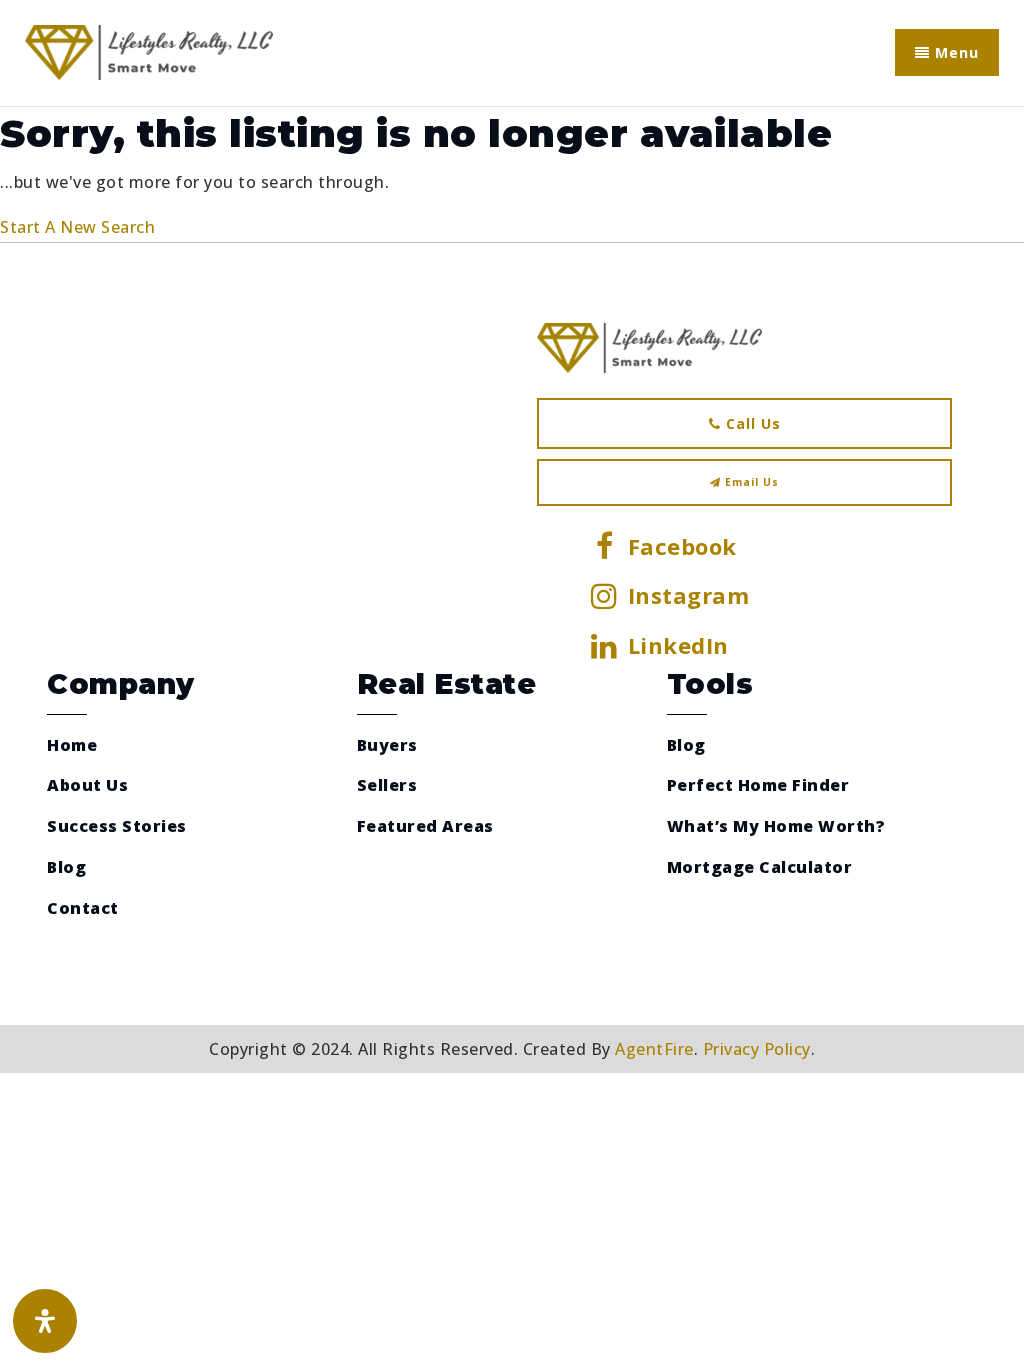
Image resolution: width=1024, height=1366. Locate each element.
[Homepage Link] (149, 51)
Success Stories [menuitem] (117, 826)
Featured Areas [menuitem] (425, 826)
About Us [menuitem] (87, 785)
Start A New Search (77, 227)
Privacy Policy (757, 1049)
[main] (512, 174)
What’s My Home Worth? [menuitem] (776, 826)
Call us (751, 423)
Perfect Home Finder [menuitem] (758, 785)
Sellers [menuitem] (387, 785)
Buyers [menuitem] (387, 745)
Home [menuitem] (72, 745)
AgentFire (654, 1049)
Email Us (750, 482)
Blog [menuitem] (66, 867)
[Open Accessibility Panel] (45, 1321)
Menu (954, 52)
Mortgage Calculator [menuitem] (760, 867)
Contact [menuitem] (83, 908)
